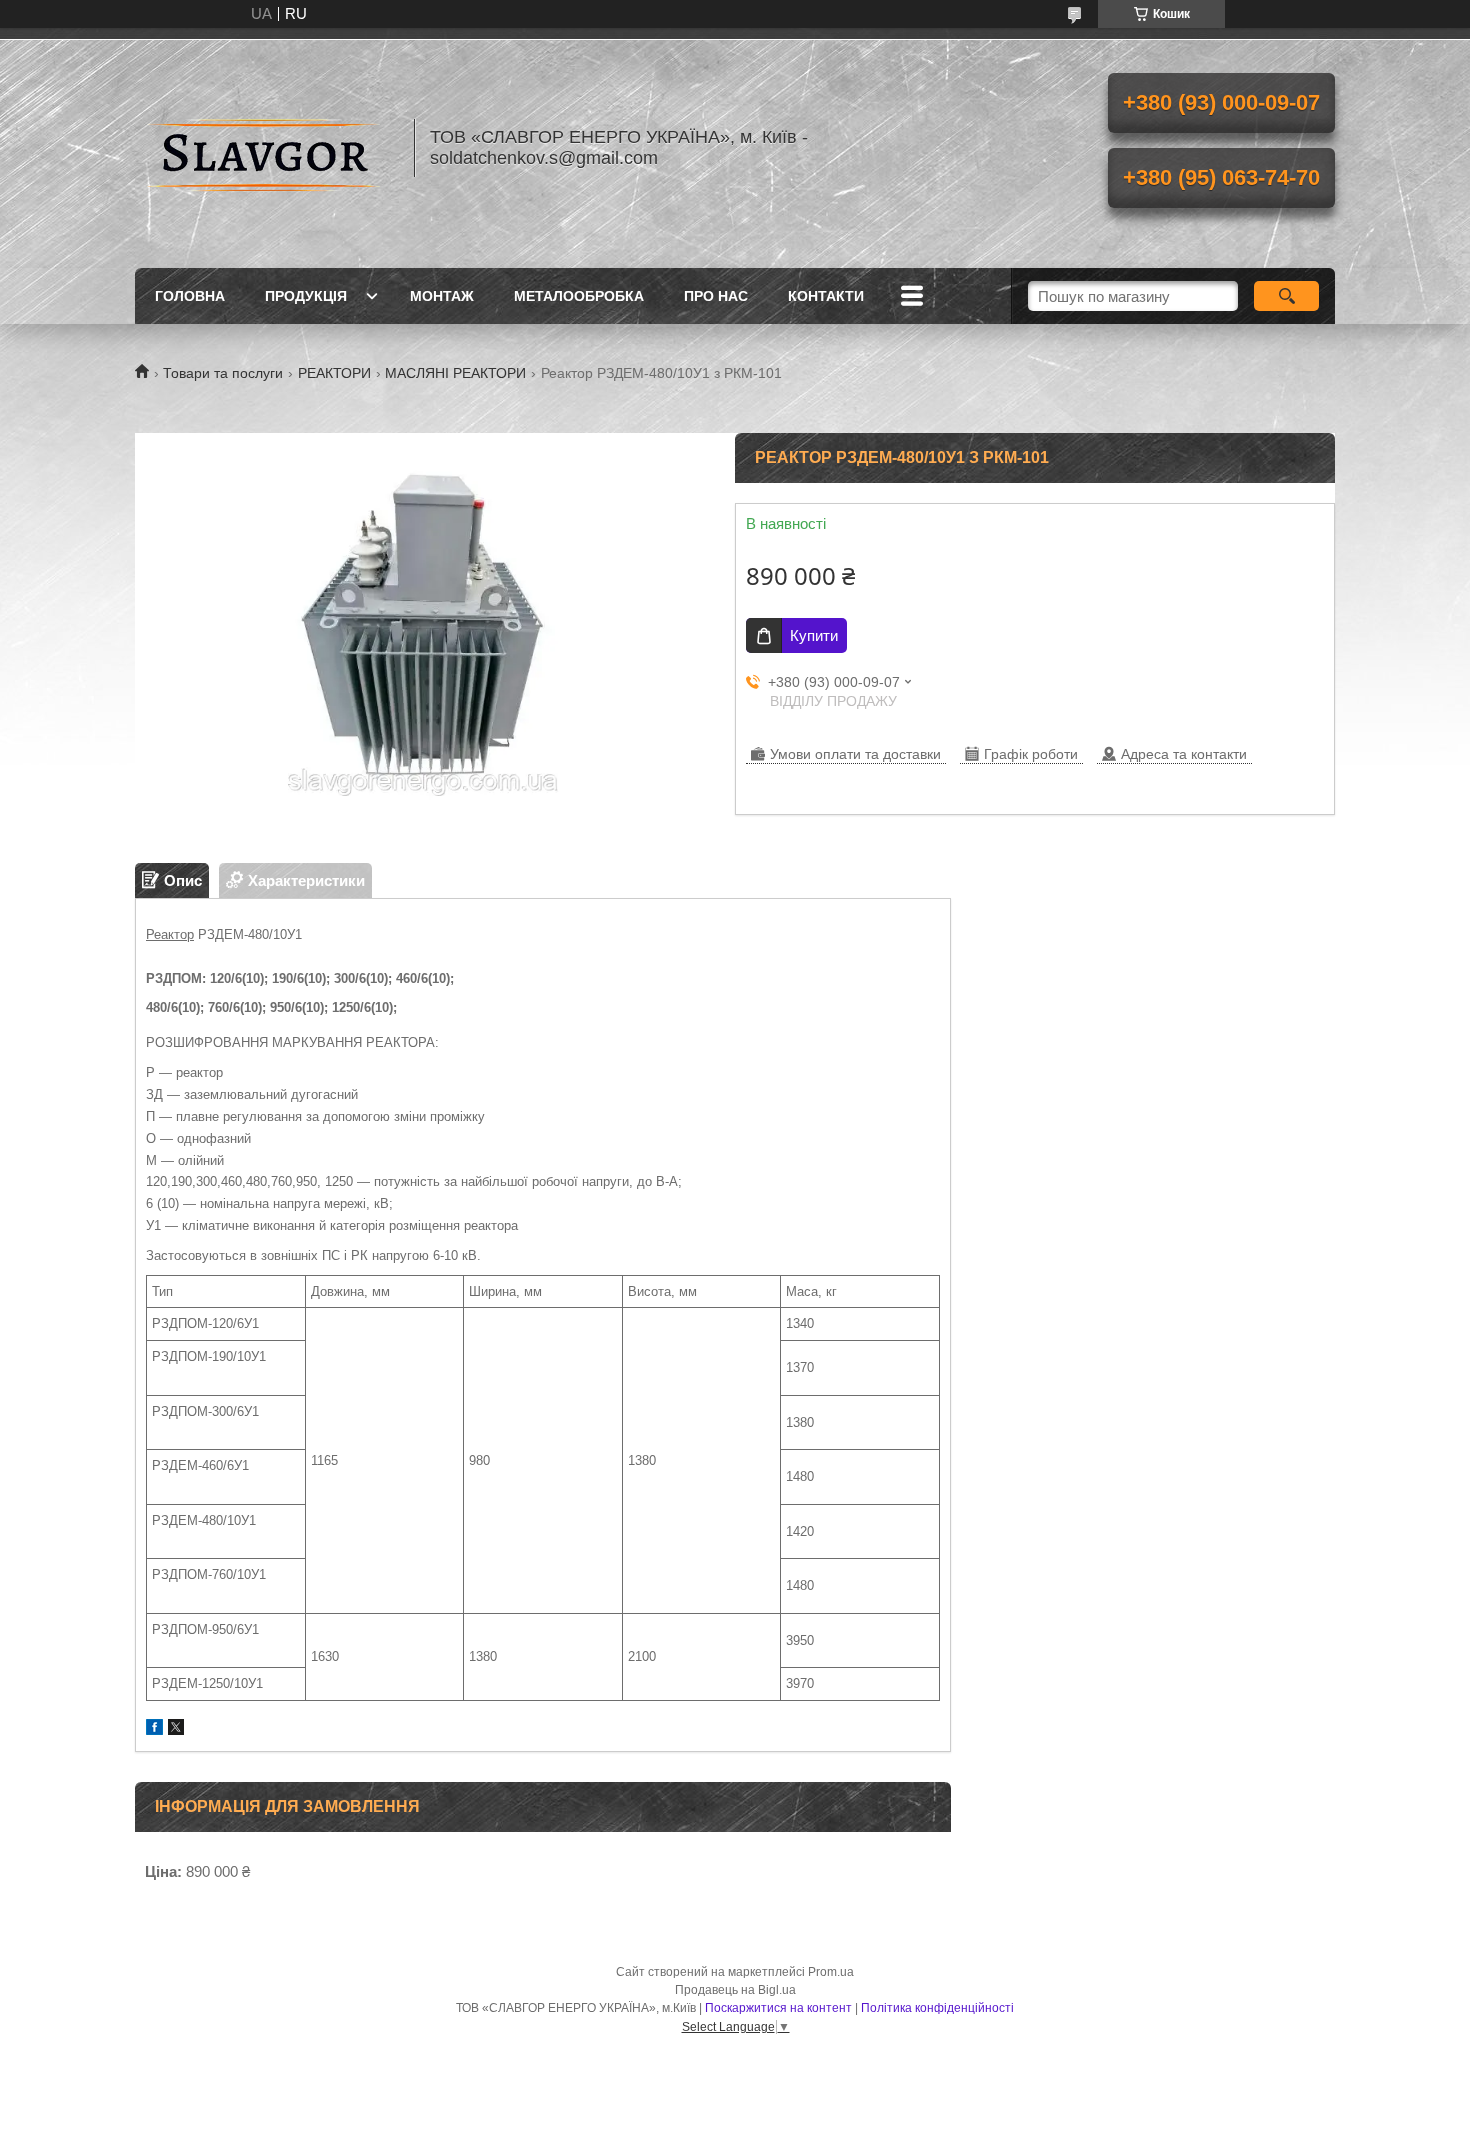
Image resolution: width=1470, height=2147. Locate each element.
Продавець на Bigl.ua (735, 1990)
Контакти (826, 296)
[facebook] (154, 1729)
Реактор (170, 934)
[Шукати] (1286, 296)
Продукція (306, 296)
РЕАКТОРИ (334, 373)
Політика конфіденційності (937, 2008)
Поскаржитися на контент (778, 2008)
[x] (176, 1729)
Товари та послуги (223, 373)
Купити (814, 635)
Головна (190, 296)
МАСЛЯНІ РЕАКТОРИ (455, 373)
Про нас (716, 296)
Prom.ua (831, 1972)
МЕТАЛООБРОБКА (579, 296)
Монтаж (442, 296)
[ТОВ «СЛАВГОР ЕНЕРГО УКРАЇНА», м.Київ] (265, 148)
